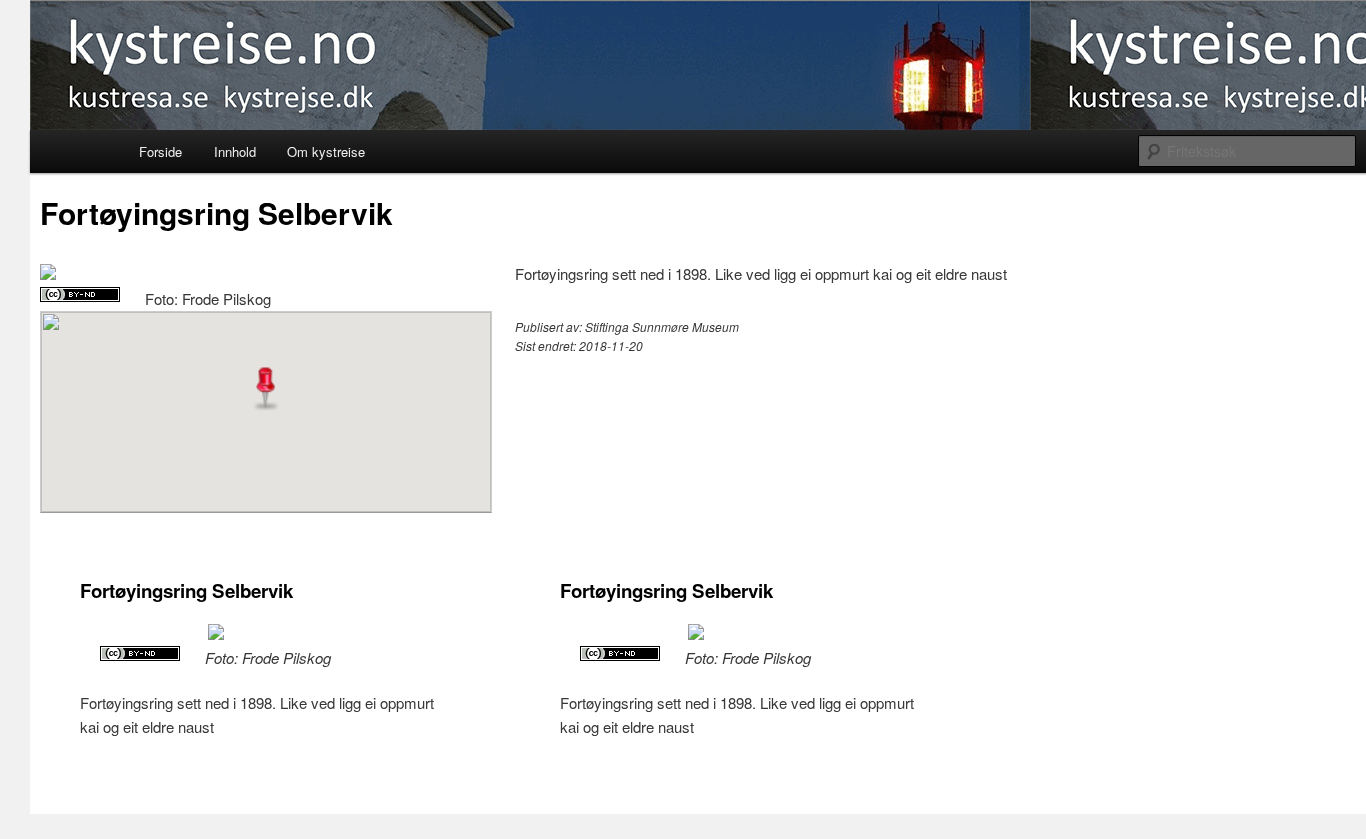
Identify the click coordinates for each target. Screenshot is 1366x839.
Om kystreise (326, 151)
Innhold (235, 151)
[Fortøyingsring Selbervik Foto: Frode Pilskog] (48, 273)
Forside (160, 151)
